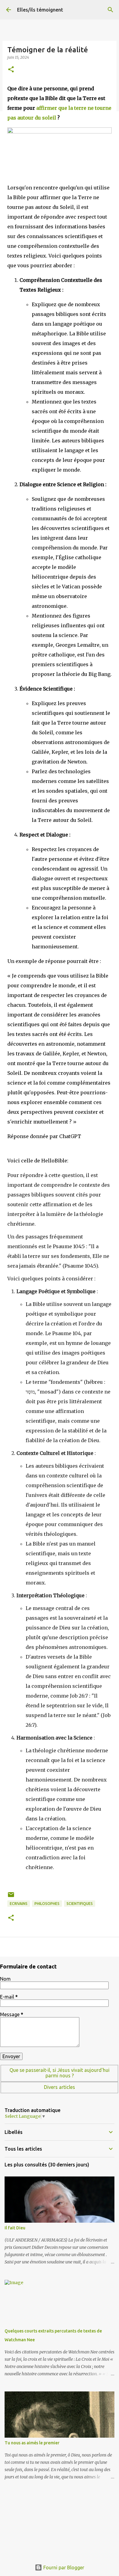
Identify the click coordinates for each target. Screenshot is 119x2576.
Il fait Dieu (15, 2228)
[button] (11, 70)
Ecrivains (19, 1904)
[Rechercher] (110, 10)
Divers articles (60, 2087)
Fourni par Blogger (63, 2567)
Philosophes (47, 1904)
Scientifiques (80, 1904)
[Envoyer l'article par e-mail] (11, 1897)
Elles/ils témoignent (40, 10)
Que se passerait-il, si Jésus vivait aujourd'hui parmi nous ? (60, 2073)
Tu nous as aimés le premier (32, 2443)
